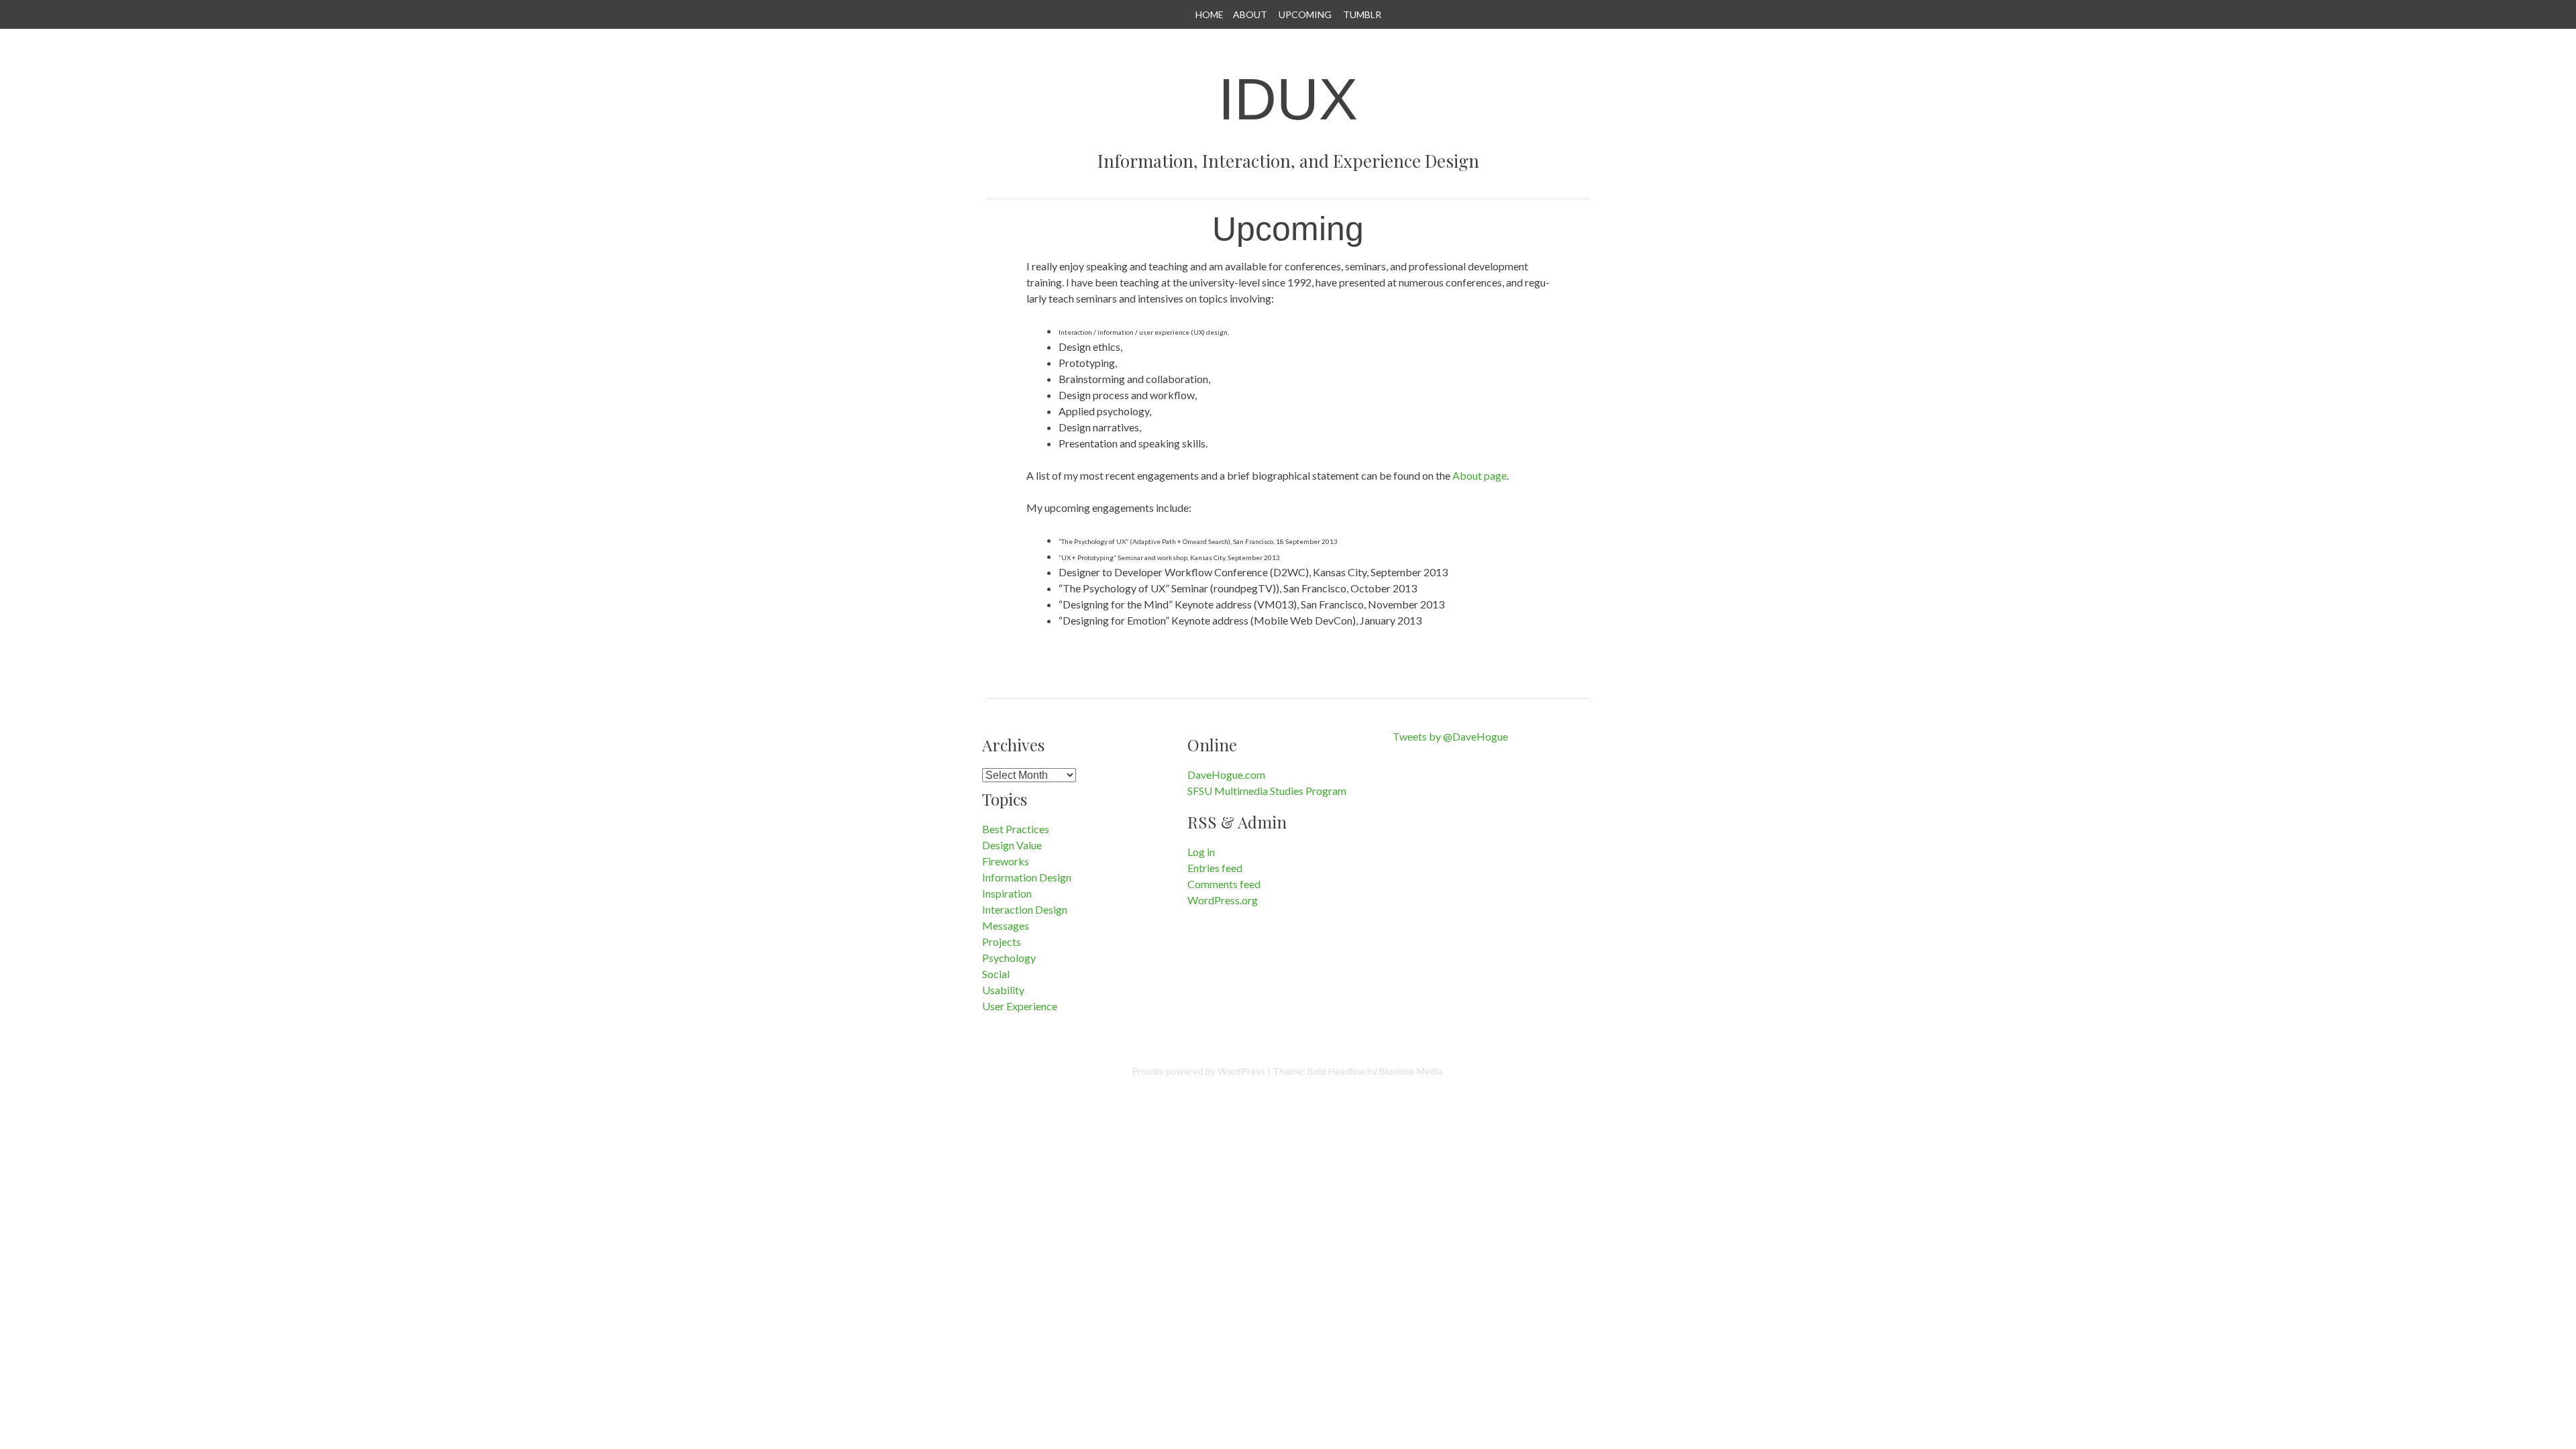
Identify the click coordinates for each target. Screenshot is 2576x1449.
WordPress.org (1223, 900)
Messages (1006, 925)
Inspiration (1007, 893)
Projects (1002, 942)
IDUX (1288, 99)
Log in (1201, 852)
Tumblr (1362, 14)
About (1250, 14)
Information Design (1027, 877)
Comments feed (1224, 884)
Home (1210, 14)
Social (996, 974)
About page (1480, 475)
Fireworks (1006, 861)
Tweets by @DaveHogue (1450, 736)
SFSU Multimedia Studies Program (1267, 791)
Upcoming (1305, 14)
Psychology (1009, 958)
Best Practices (1016, 829)
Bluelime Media (1411, 1071)
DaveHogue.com (1226, 774)
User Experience (1020, 1006)
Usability (1003, 990)
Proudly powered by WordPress (1198, 1071)
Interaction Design (1025, 909)
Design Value (1012, 845)
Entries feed (1215, 868)
